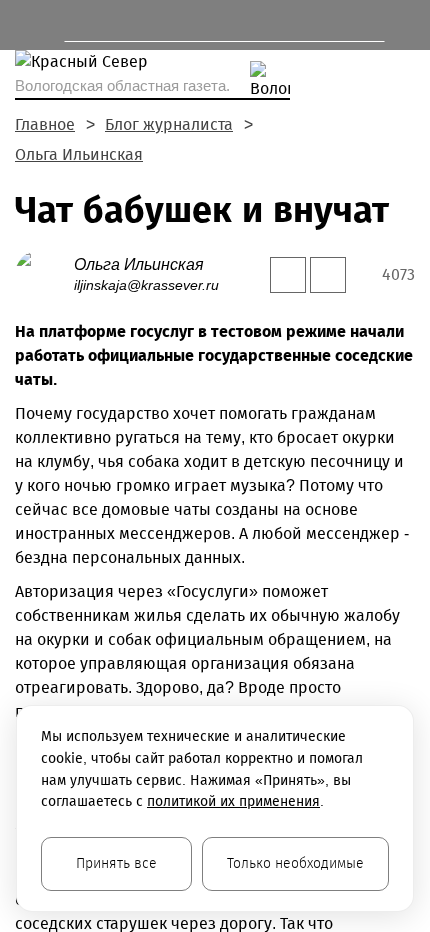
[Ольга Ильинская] (44, 273)
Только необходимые (295, 863)
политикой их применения (233, 801)
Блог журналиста (169, 124)
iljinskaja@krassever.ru (146, 285)
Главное (45, 124)
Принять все (116, 863)
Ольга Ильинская (79, 154)
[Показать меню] (24, 25)
